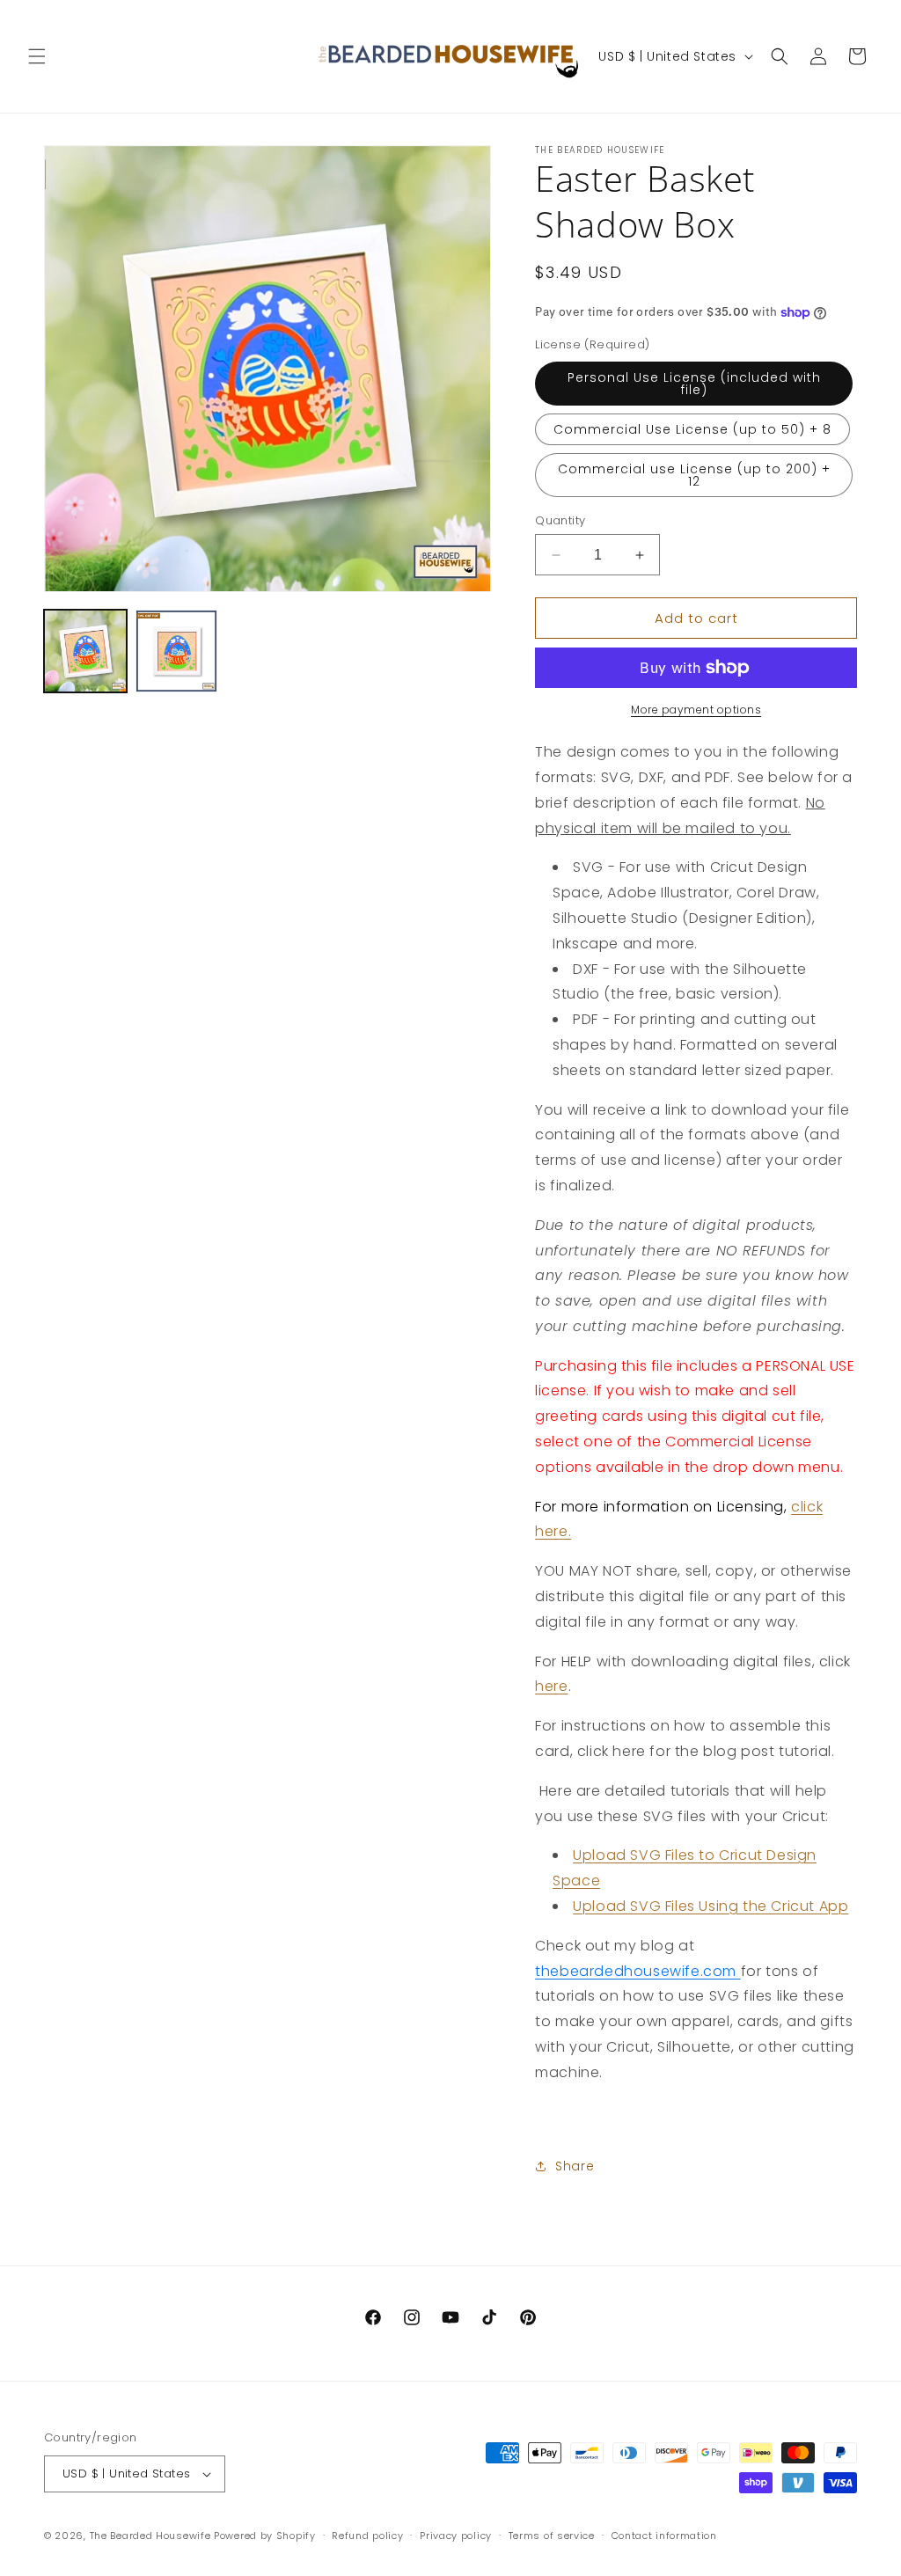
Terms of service (552, 2536)
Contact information (664, 2536)
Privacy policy (456, 2536)
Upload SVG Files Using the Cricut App (711, 1906)
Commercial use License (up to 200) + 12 (694, 475)
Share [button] (575, 2166)
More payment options (696, 710)
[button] (37, 56)
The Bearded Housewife (150, 2536)
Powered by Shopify (265, 2536)
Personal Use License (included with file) (694, 384)
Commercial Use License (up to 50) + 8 (692, 429)
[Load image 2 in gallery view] (177, 651)
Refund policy (367, 2536)
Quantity (560, 520)
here (551, 1686)
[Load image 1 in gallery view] (85, 651)
